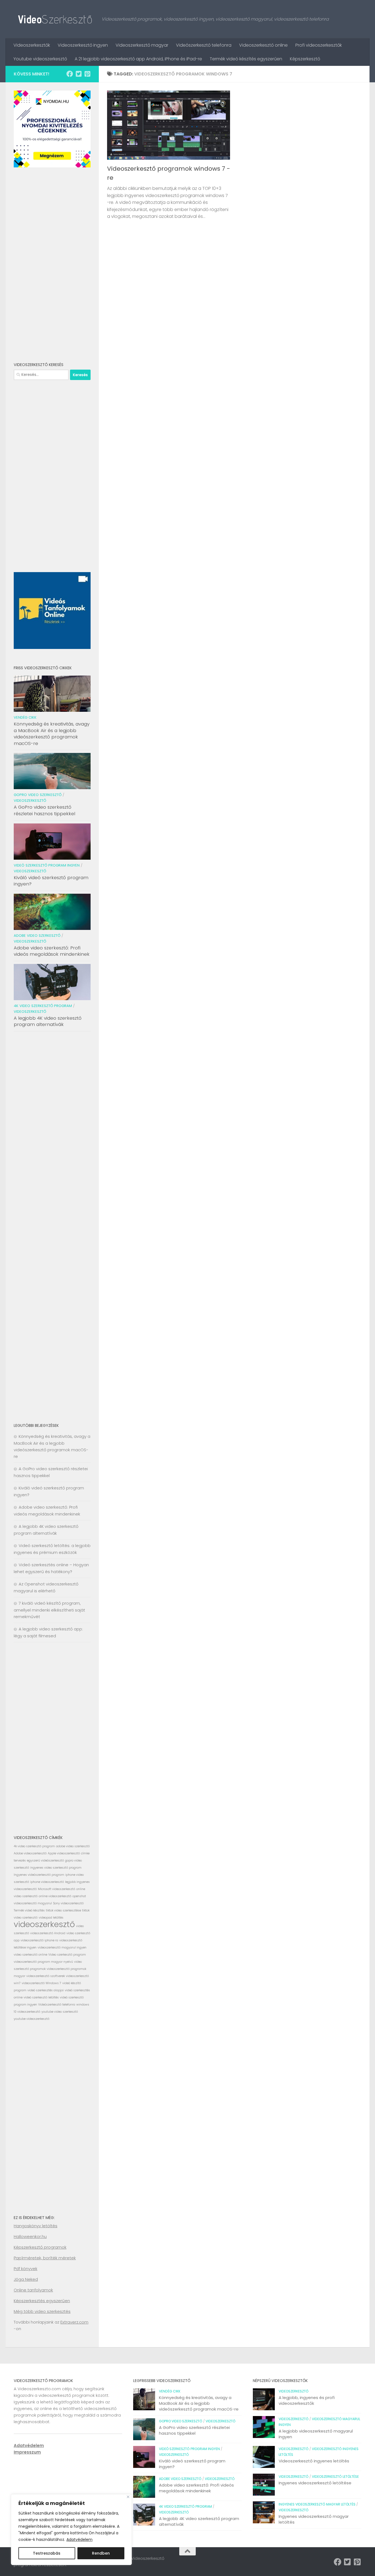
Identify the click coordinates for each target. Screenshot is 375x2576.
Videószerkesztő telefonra (204, 45)
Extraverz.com (74, 2322)
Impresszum (27, 2452)
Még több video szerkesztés (42, 2311)
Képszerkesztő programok (40, 2247)
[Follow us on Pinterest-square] (87, 74)
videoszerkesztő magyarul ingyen (62, 1948)
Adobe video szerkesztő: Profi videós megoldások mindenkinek (52, 951)
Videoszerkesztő (30, 801)
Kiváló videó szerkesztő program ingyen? (51, 881)
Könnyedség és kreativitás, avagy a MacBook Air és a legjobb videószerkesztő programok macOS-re (52, 734)
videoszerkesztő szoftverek (46, 1976)
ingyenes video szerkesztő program (56, 1868)
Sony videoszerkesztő (68, 1903)
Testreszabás (47, 2553)
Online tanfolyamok (33, 2290)
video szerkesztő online (30, 1955)
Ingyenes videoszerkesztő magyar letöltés (317, 2504)
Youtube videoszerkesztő (40, 59)
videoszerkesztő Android (48, 1933)
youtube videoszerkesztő (32, 2019)
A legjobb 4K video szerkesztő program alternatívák (48, 1021)
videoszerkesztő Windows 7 (41, 1983)
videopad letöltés (51, 1918)
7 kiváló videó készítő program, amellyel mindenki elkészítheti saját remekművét (49, 1610)
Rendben (101, 2553)
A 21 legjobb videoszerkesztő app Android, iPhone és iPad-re (138, 59)
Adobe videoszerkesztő (30, 1853)
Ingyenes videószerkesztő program (39, 1875)
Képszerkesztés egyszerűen (42, 2301)
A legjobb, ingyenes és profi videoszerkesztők (307, 2400)
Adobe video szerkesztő (37, 936)
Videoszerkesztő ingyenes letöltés (314, 2461)
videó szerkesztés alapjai (46, 1990)
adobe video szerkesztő (73, 1846)
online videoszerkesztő (55, 1896)
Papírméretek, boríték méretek (45, 2258)
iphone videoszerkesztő (47, 1882)
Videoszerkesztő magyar (142, 45)
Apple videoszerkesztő (64, 1853)
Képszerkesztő (305, 59)
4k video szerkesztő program (43, 1006)
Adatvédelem (79, 2540)
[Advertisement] (52, 265)
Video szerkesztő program (67, 1955)
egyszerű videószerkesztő (45, 1861)
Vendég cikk (25, 717)
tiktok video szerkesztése (63, 1910)
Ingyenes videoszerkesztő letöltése (315, 2483)
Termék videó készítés (29, 1910)
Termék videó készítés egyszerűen (246, 59)
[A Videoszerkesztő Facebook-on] (70, 74)
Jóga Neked (26, 2279)
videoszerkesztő (44, 1924)
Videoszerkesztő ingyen (83, 45)
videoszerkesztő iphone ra (39, 1940)
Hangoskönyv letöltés (36, 2226)
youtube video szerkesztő (60, 2012)
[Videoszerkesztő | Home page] (55, 19)
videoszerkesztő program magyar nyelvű (43, 1962)
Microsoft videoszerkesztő (57, 1889)
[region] (71, 2530)
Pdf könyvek (26, 2269)
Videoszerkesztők (32, 45)
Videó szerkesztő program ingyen (47, 865)
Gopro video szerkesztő (38, 795)
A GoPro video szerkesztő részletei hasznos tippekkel (44, 810)
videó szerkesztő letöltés (41, 1997)
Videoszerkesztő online (263, 45)
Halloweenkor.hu (30, 2236)
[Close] (128, 2497)
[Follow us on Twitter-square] (79, 74)
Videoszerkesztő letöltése (335, 2477)
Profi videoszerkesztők (319, 45)
